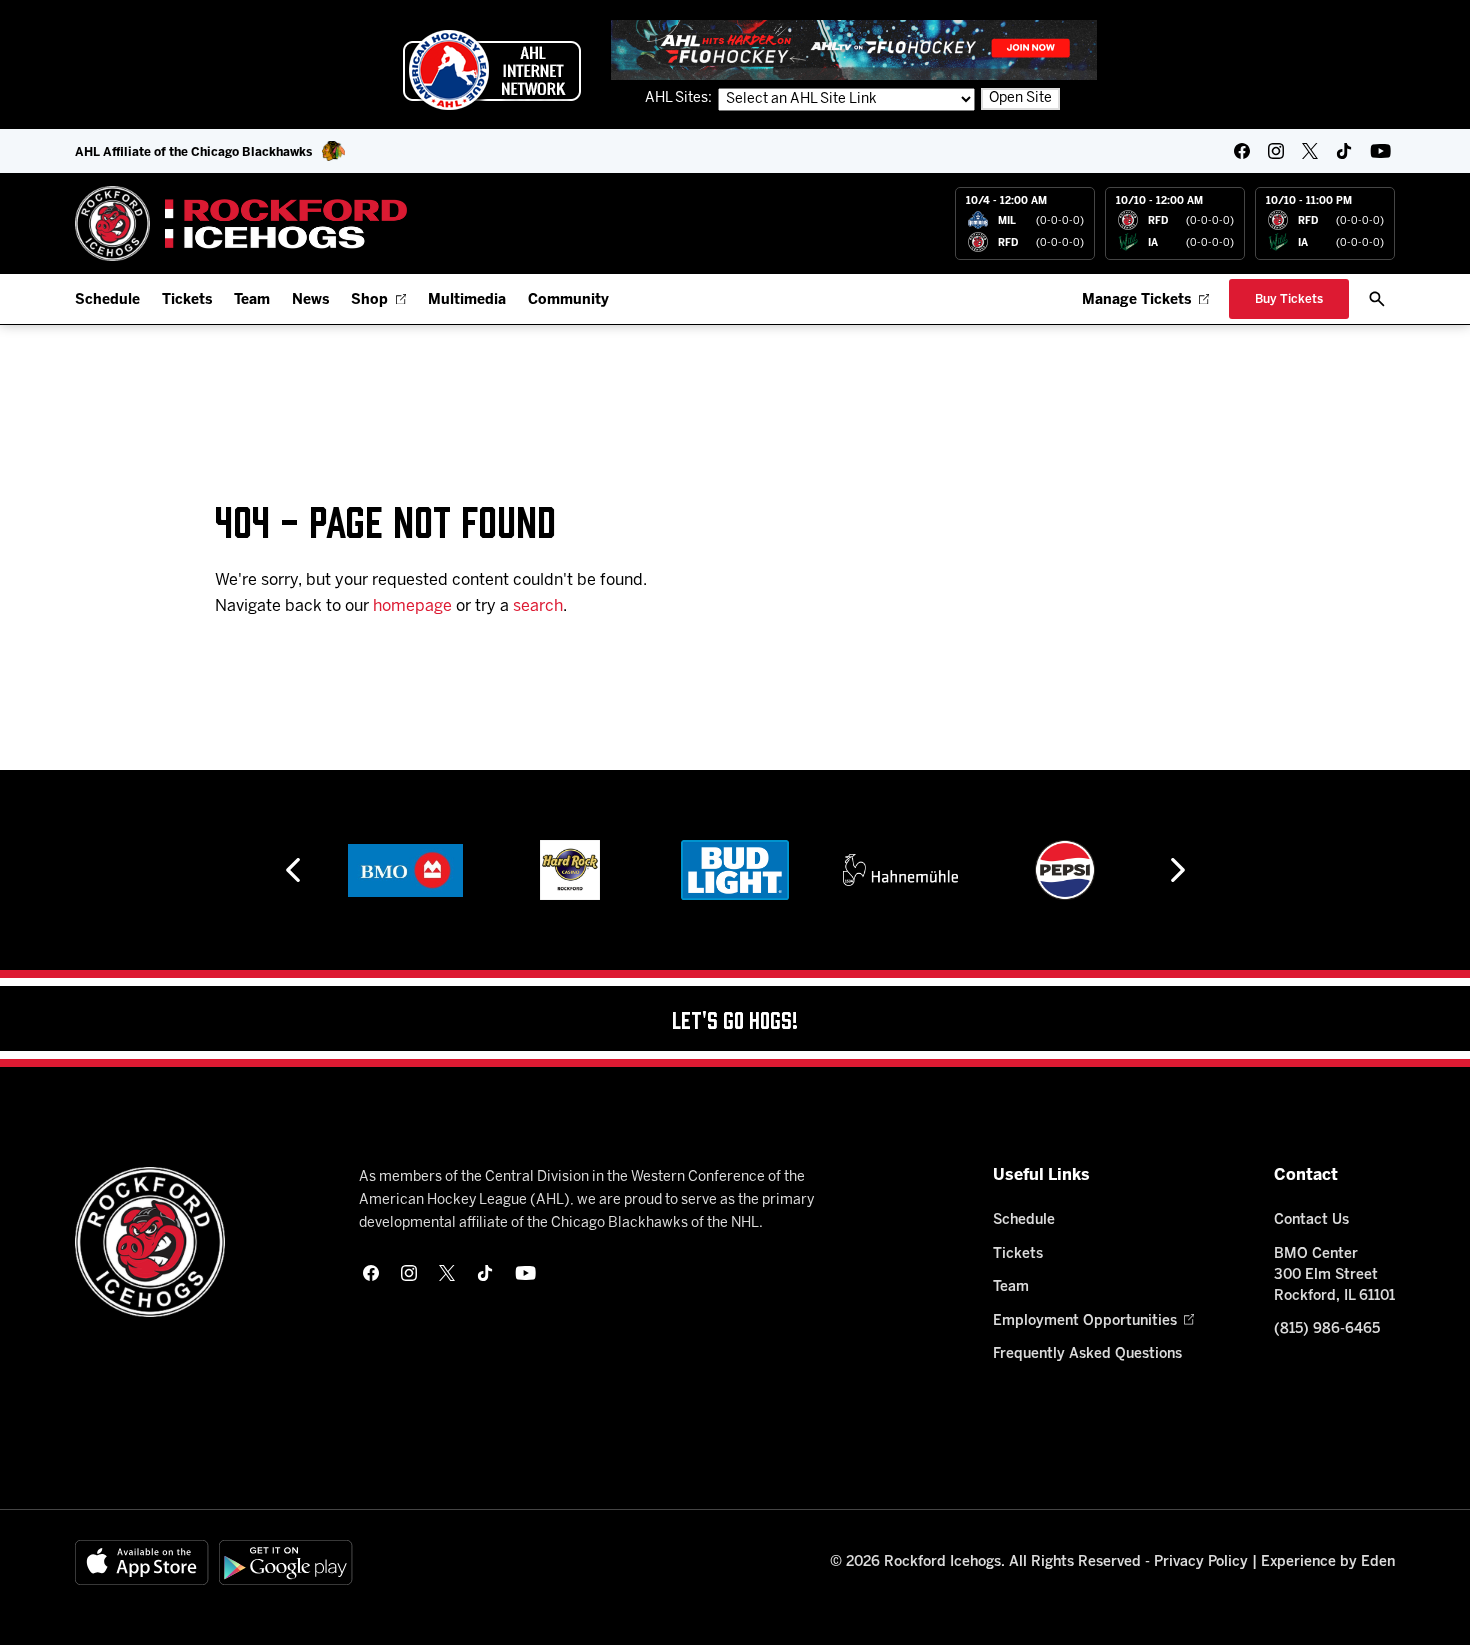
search (538, 606)
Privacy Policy (1201, 1562)
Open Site (1020, 98)
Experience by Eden (1328, 1562)
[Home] (241, 223)
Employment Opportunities (1085, 1321)
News (310, 300)
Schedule (107, 300)
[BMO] (405, 870)
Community (568, 300)
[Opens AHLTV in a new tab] (854, 49)
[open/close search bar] (1377, 299)
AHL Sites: (680, 98)
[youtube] (1380, 151)
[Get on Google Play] (286, 1562)
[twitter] (1310, 151)
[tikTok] (1344, 151)
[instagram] (1276, 151)
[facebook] (1242, 151)
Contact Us (1311, 1220)
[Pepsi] (1065, 870)
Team (252, 300)
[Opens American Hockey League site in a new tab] (492, 70)
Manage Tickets (1136, 300)
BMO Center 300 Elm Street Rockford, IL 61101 (1334, 1275)
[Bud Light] (734, 870)
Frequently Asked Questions (1087, 1354)
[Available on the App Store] (142, 1562)
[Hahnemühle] (900, 870)
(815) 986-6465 (1327, 1329)
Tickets (187, 300)
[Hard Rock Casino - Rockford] (570, 870)
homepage (412, 606)
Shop (369, 300)
